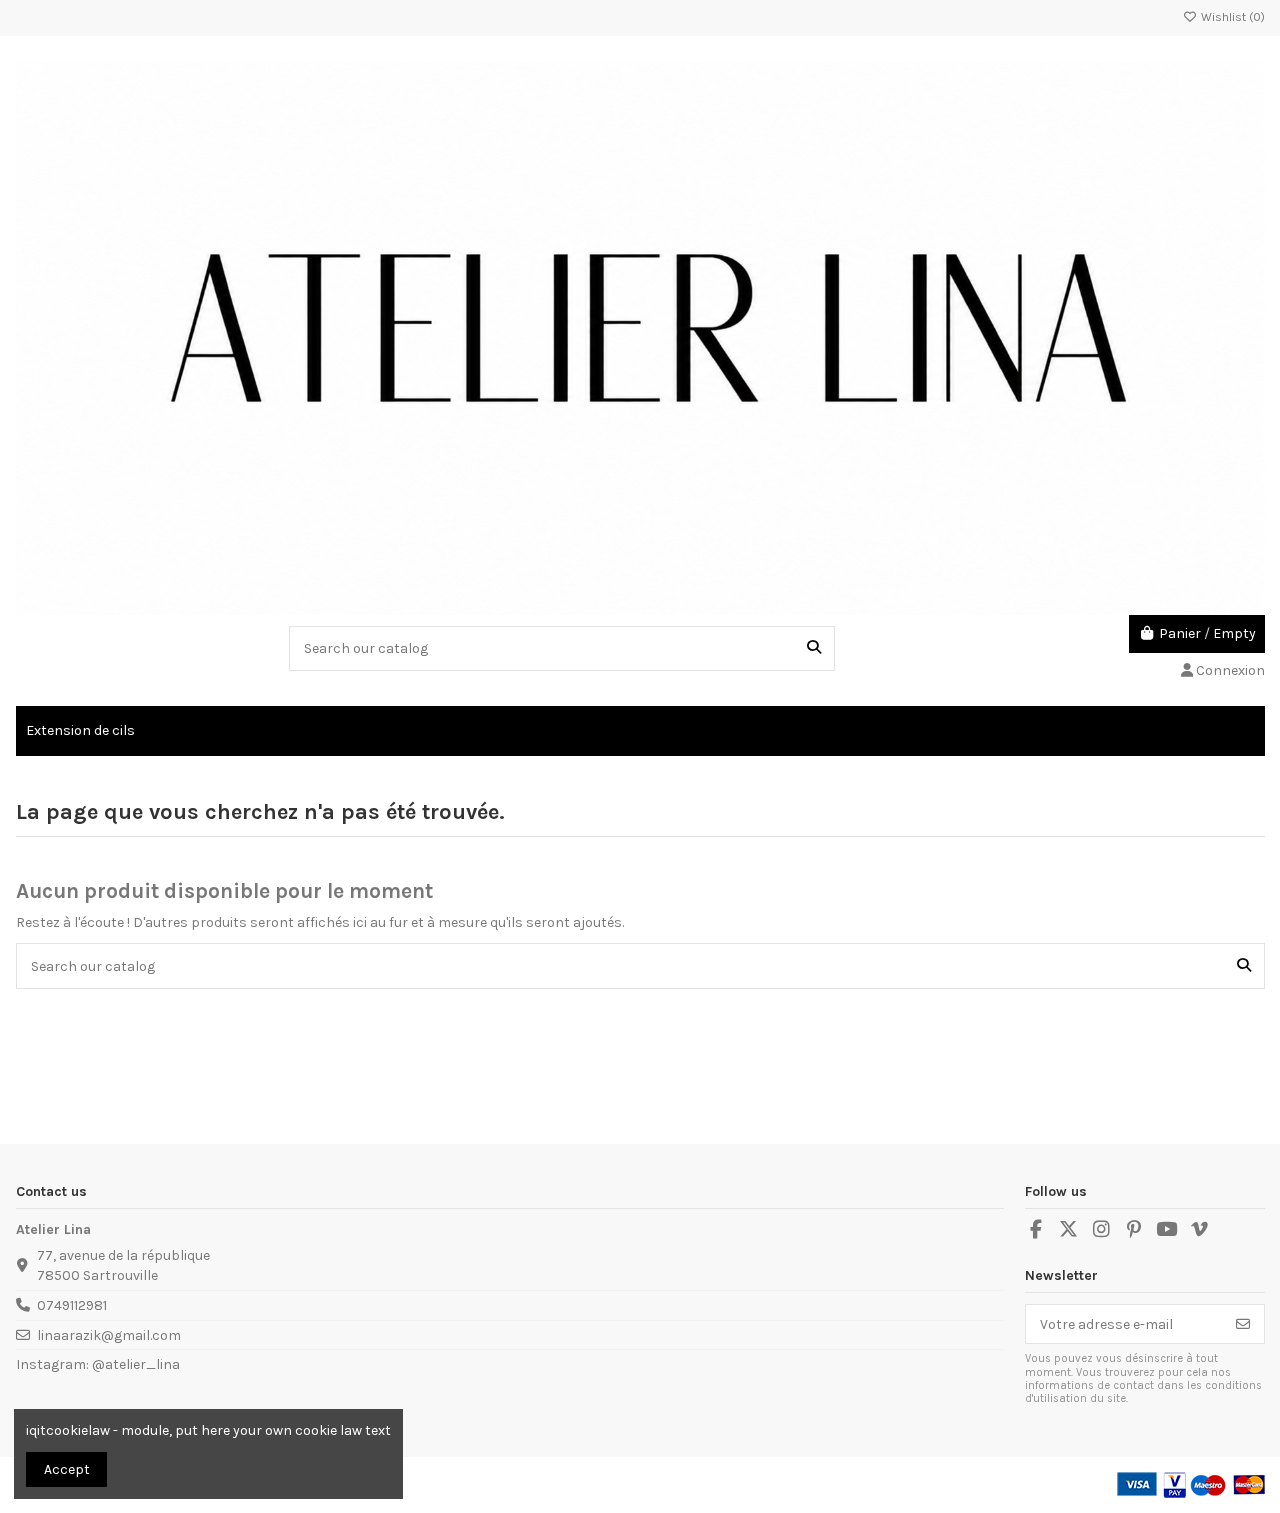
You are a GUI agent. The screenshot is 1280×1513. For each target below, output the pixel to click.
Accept (67, 1469)
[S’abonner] (1243, 1324)
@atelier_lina (136, 1364)
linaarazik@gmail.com (109, 1335)
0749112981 (72, 1305)
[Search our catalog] (814, 648)
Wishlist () (1231, 17)
